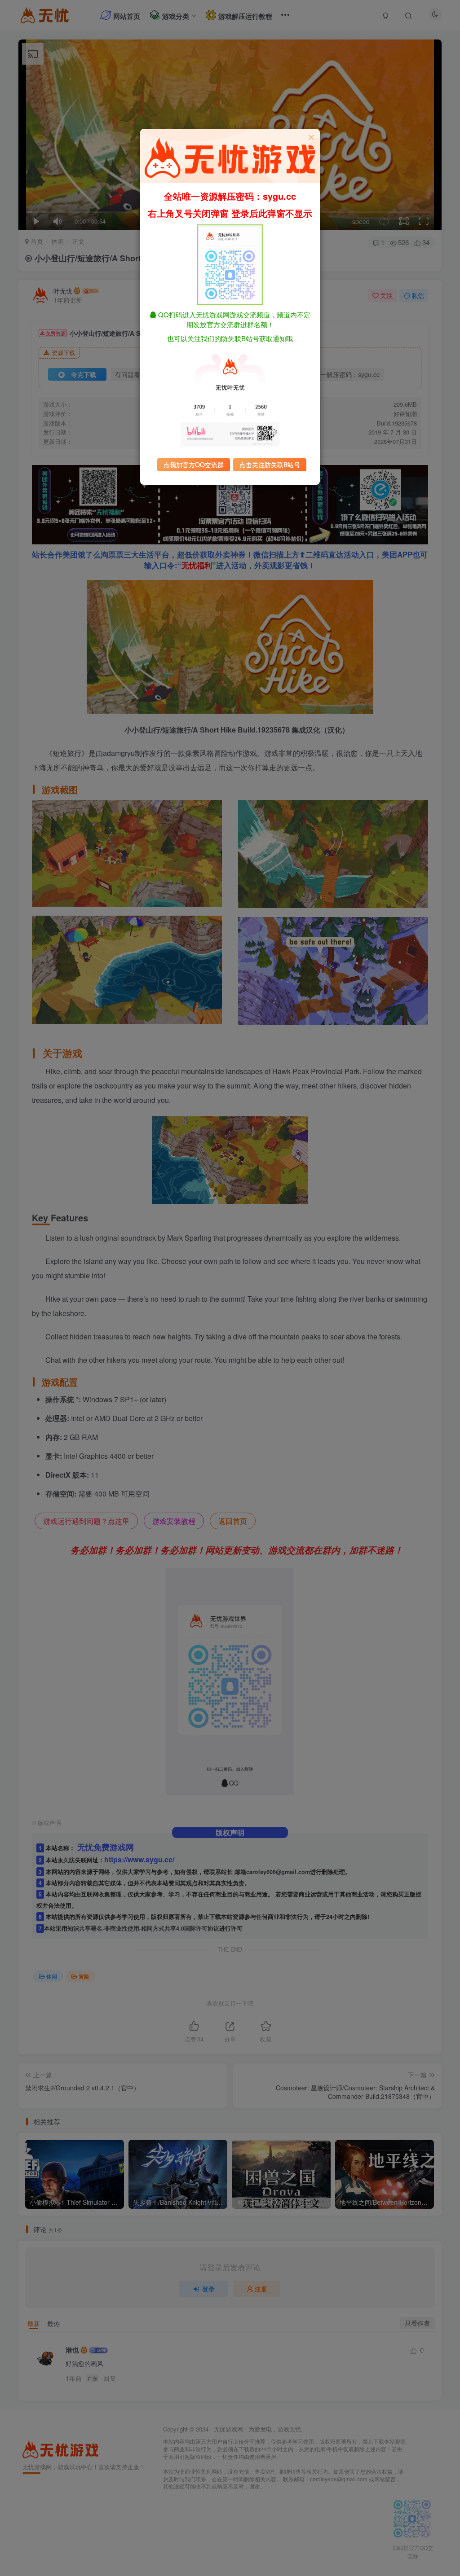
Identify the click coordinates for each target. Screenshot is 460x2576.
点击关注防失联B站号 (270, 465)
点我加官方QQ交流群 (194, 465)
